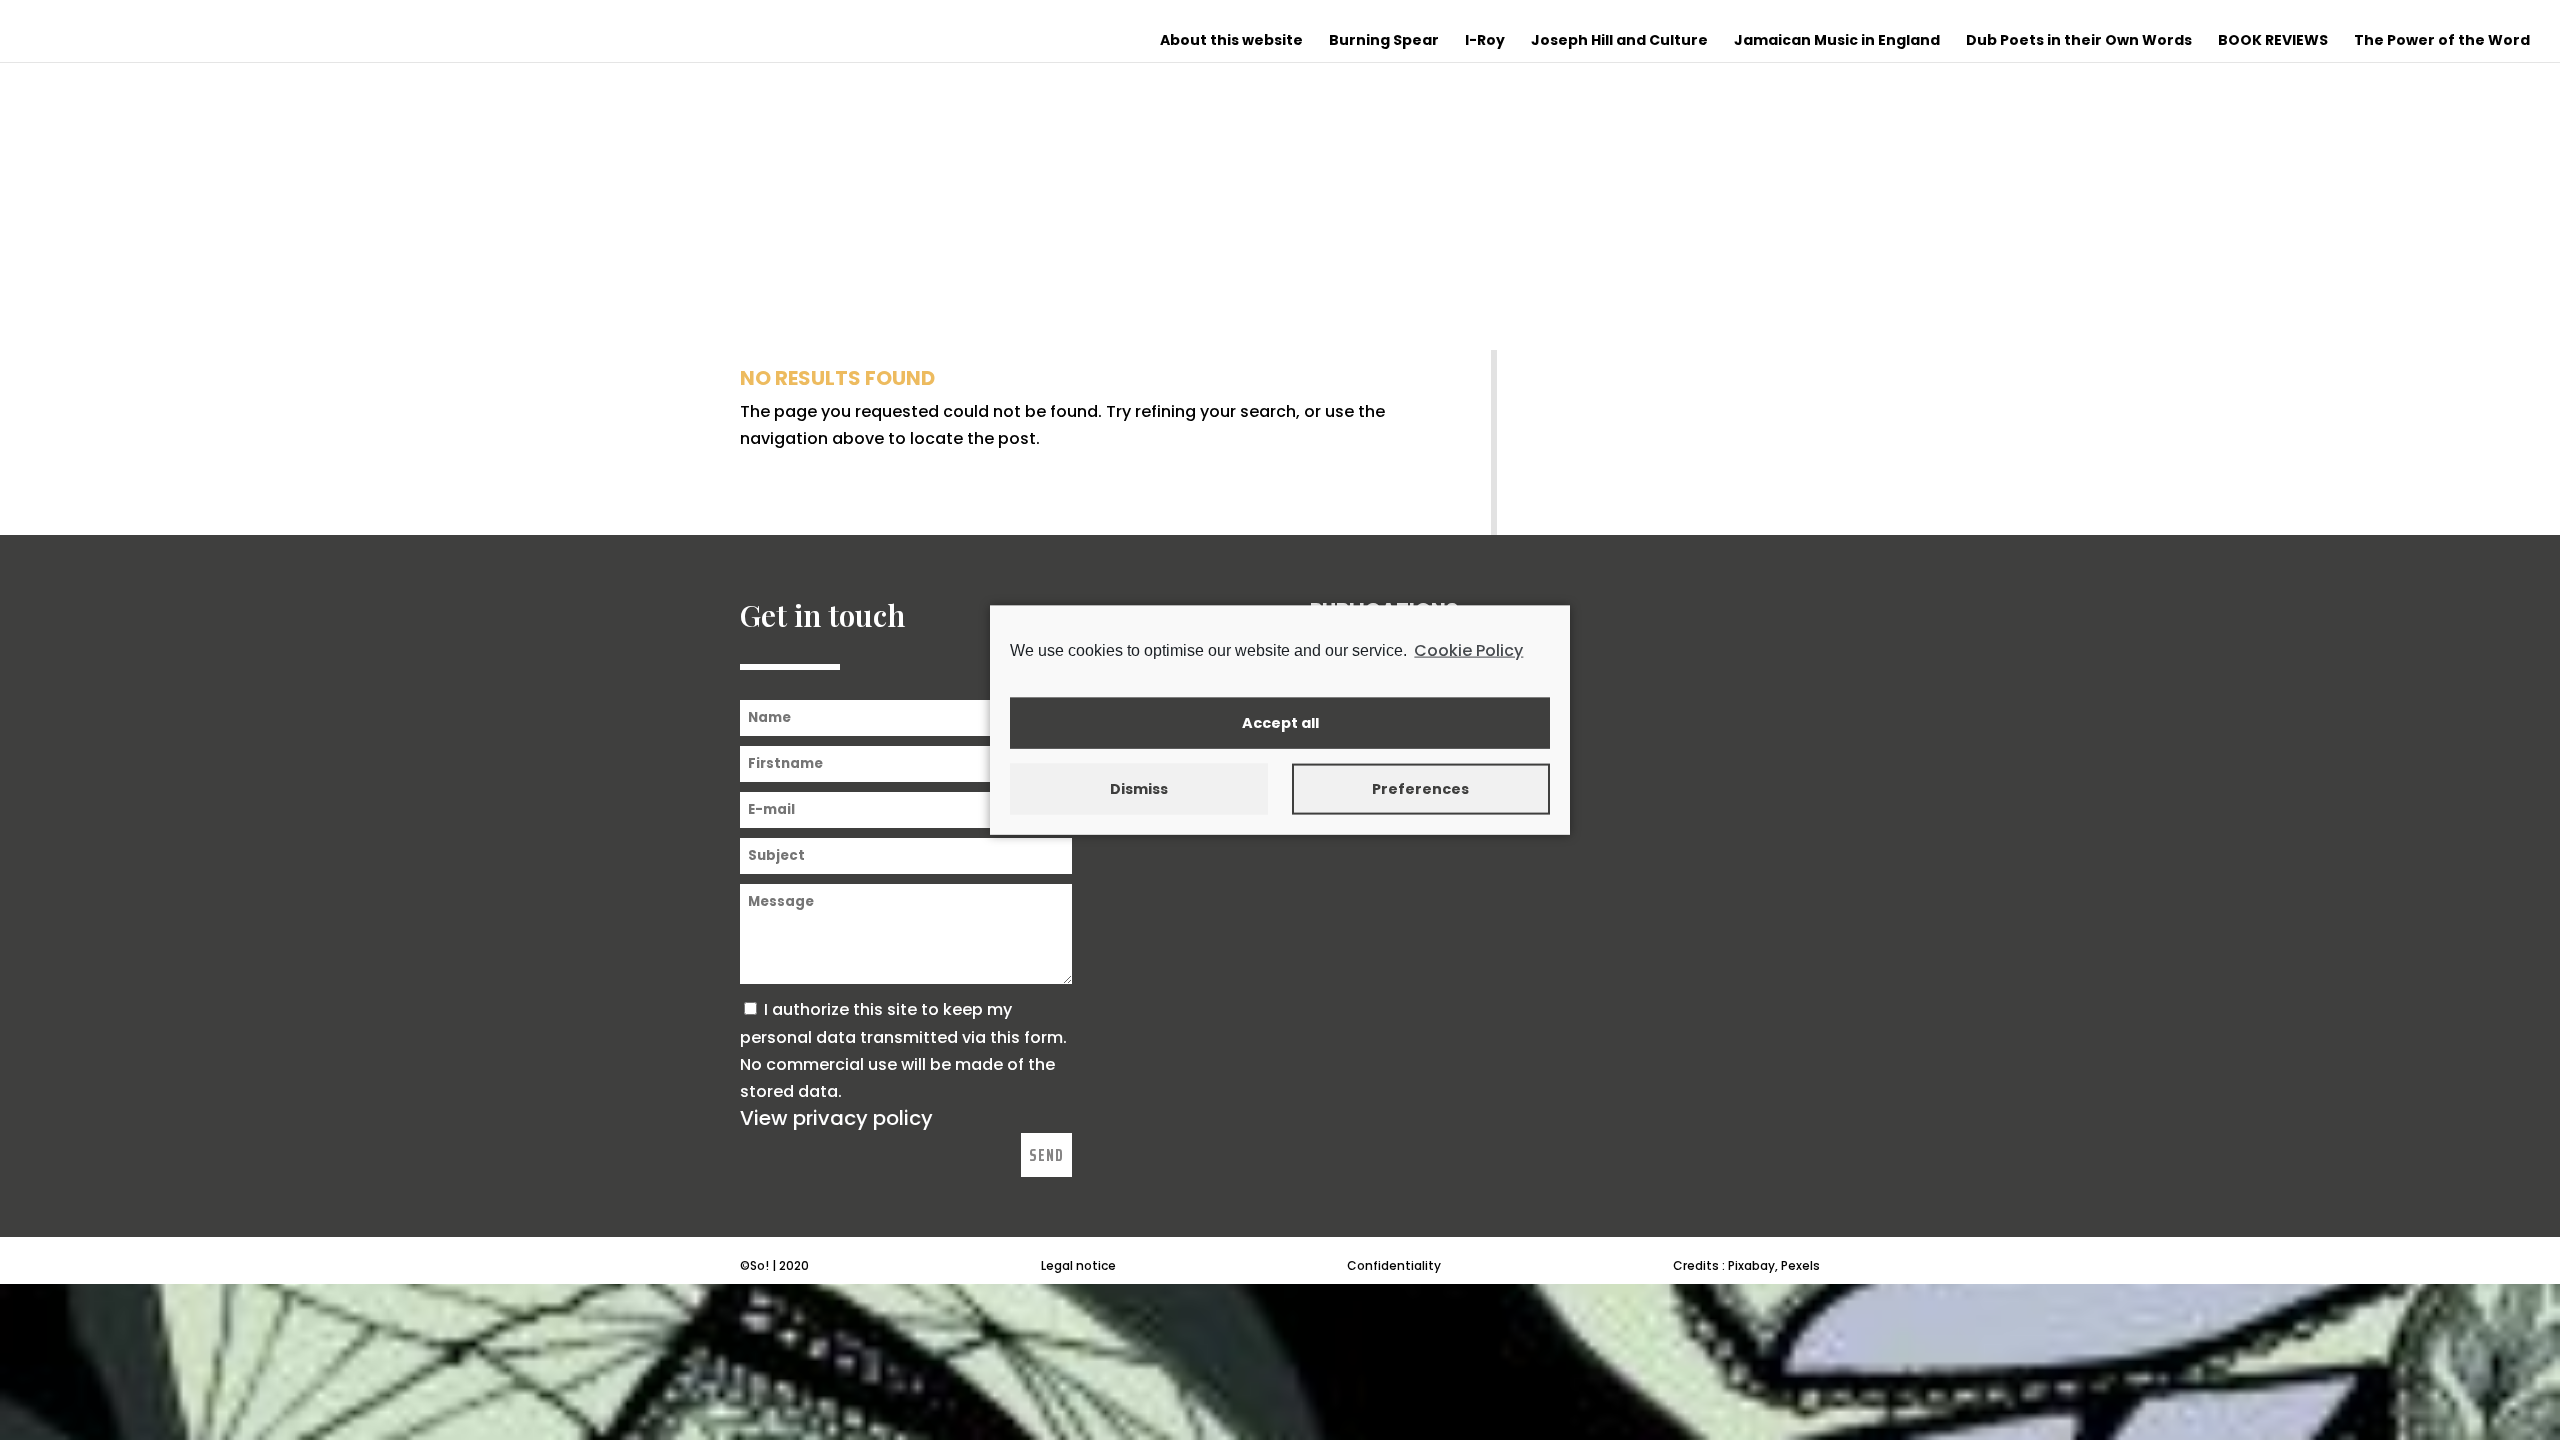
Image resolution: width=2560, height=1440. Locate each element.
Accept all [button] (1280, 723)
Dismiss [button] (1139, 789)
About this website (1231, 41)
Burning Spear (1384, 41)
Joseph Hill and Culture (1619, 41)
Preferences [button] (1420, 789)
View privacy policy (836, 1118)
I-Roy (1485, 41)
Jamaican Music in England (1837, 41)
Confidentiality (1394, 1265)
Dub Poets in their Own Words (2079, 41)
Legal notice (1078, 1265)
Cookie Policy (1468, 650)
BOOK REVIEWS (2273, 41)
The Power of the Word (2442, 41)
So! (759, 1265)
